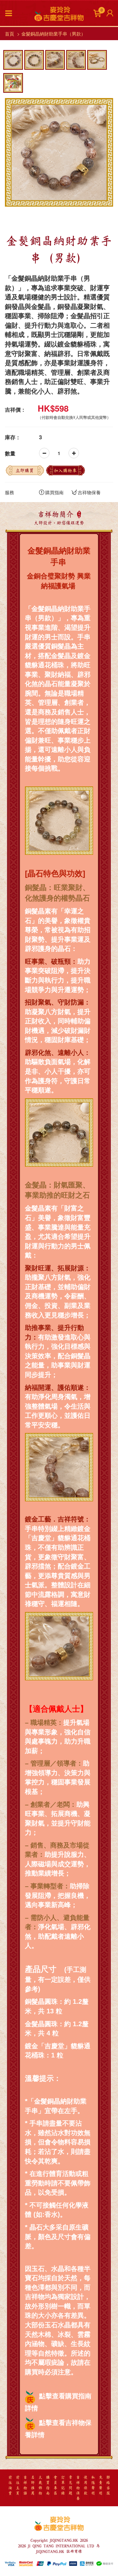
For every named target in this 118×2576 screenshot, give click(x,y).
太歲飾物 (40, 2486)
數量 (10, 453)
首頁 (10, 34)
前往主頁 (18, 2486)
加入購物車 (65, 471)
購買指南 (54, 492)
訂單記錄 (63, 2486)
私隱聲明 (93, 2486)
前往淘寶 (10, 2486)
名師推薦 (33, 2486)
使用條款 (86, 2486)
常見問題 (70, 2486)
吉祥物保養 (89, 492)
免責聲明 (101, 2486)
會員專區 (55, 2486)
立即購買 (25, 471)
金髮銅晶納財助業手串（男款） (53, 34)
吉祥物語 (25, 2486)
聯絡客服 (108, 2486)
